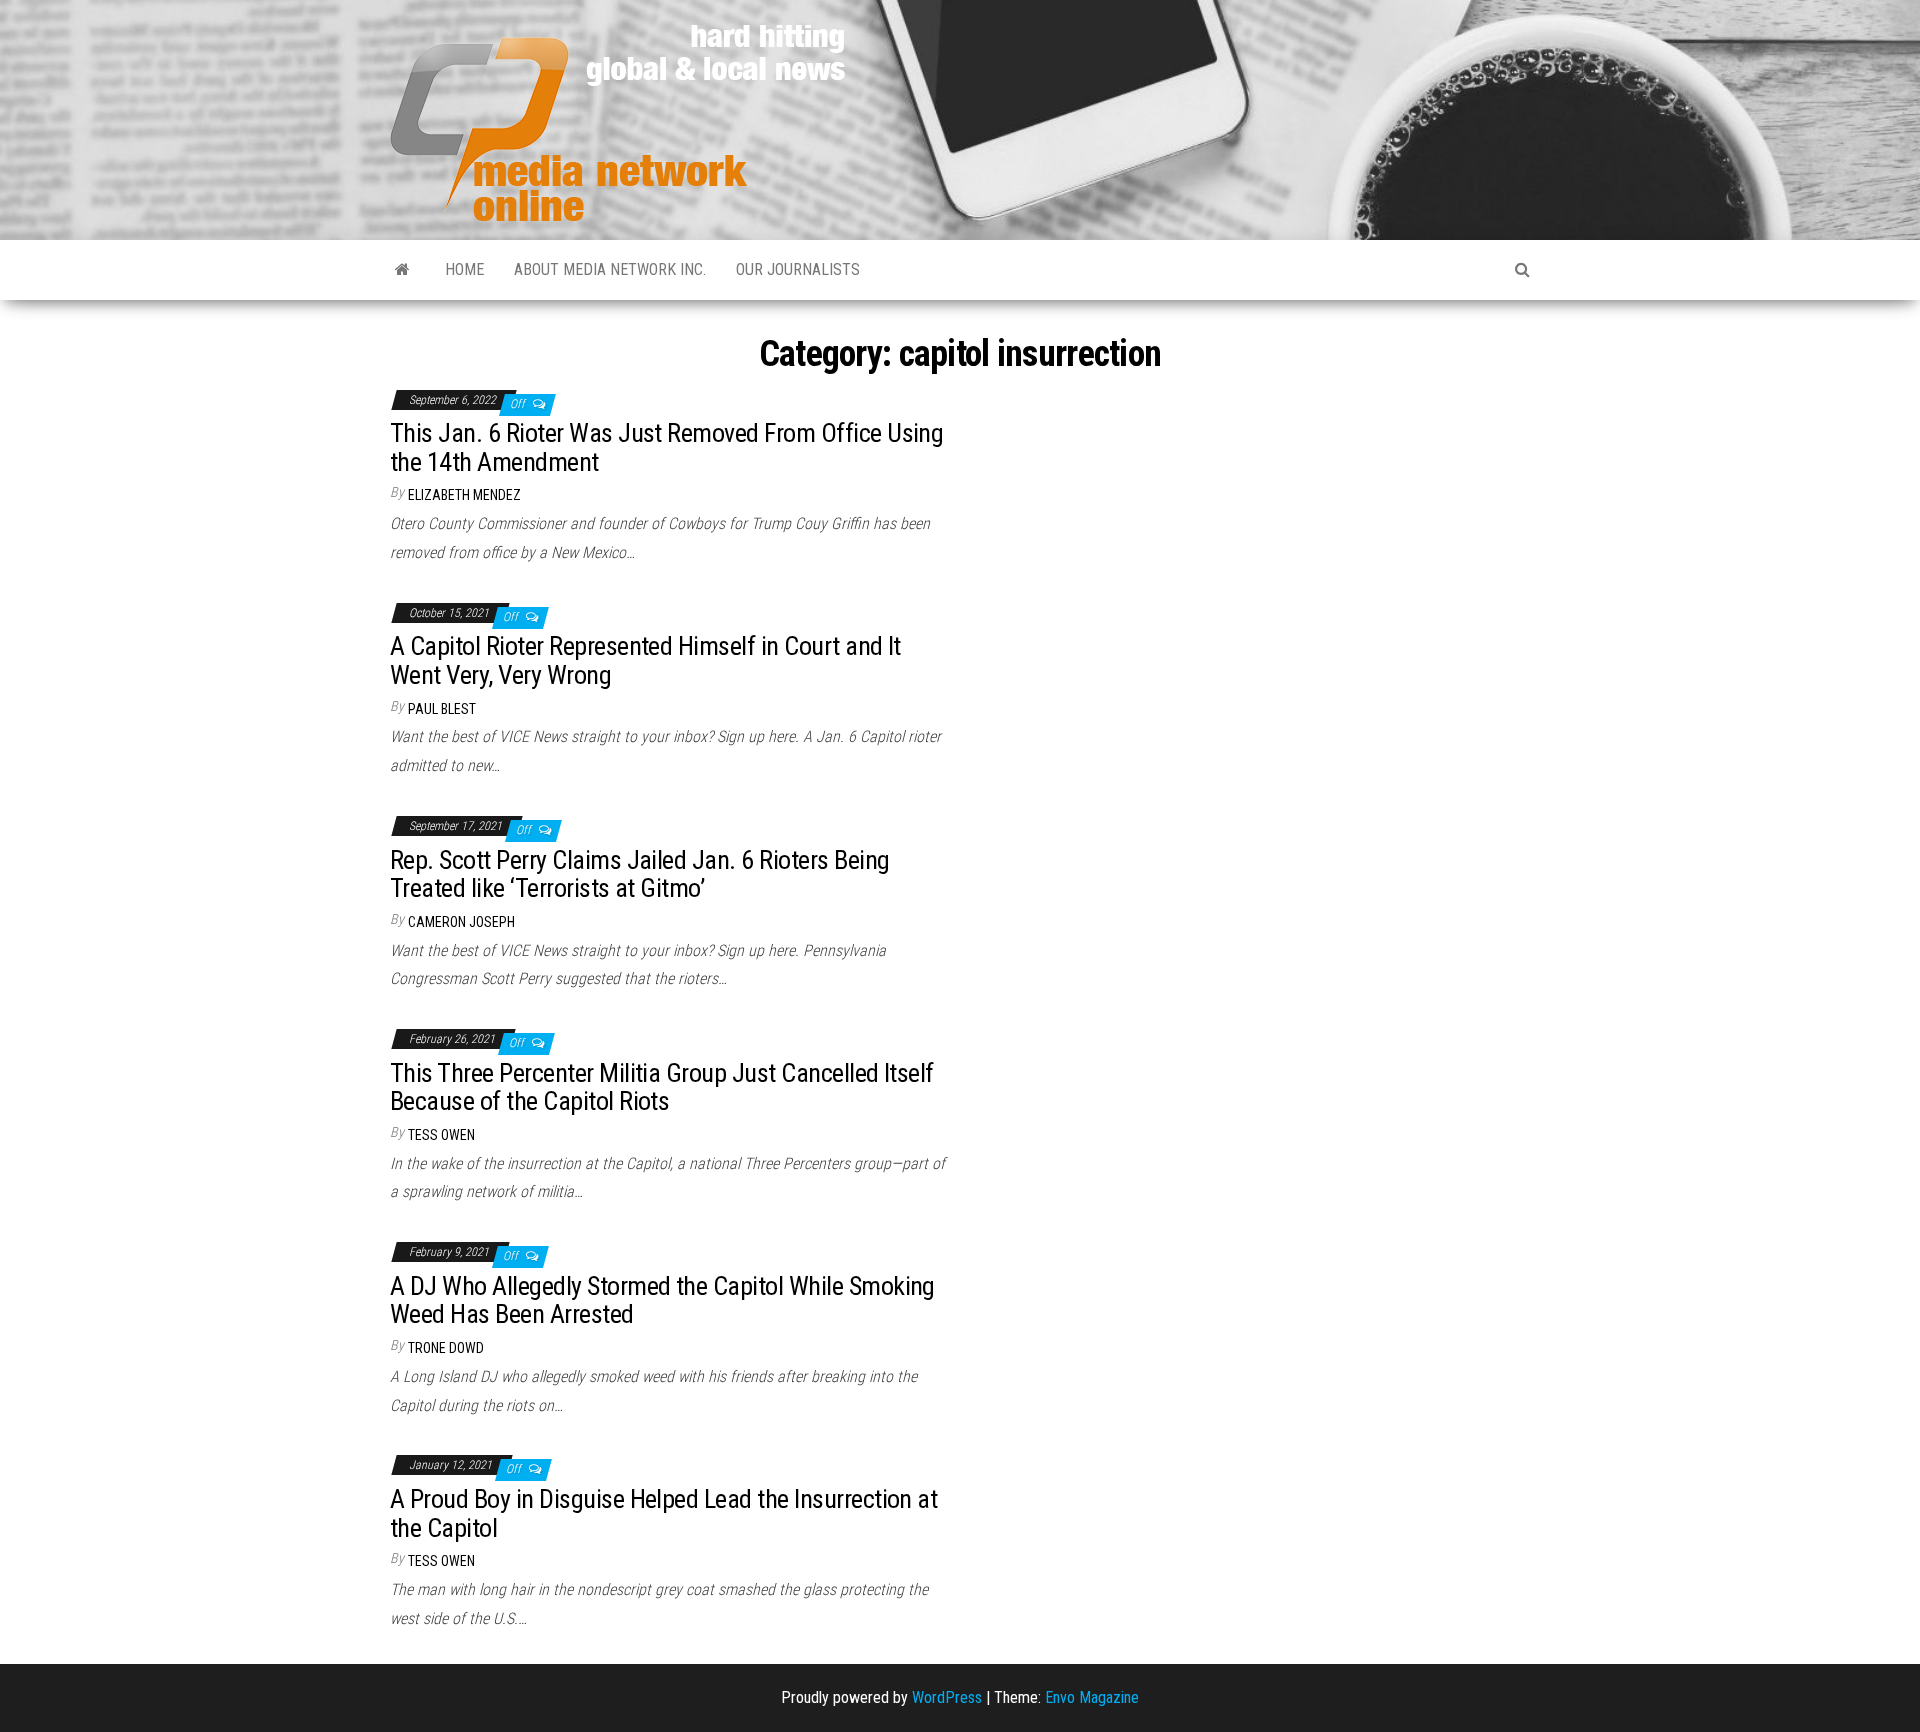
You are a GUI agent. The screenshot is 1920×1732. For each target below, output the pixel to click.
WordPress (947, 1697)
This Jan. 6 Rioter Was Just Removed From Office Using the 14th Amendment (666, 447)
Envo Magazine (1092, 1697)
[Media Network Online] (402, 270)
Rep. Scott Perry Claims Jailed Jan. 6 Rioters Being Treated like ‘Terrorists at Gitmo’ (639, 874)
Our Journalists (798, 269)
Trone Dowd (446, 1348)
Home (464, 269)
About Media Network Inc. (610, 269)
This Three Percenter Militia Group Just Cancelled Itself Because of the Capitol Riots (662, 1087)
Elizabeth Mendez (464, 495)
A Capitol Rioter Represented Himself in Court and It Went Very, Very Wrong (645, 660)
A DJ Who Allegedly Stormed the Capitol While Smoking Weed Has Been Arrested (662, 1300)
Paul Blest (442, 709)
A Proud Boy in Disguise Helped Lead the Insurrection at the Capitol (663, 1513)
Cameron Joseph (461, 922)
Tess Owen (441, 1135)
